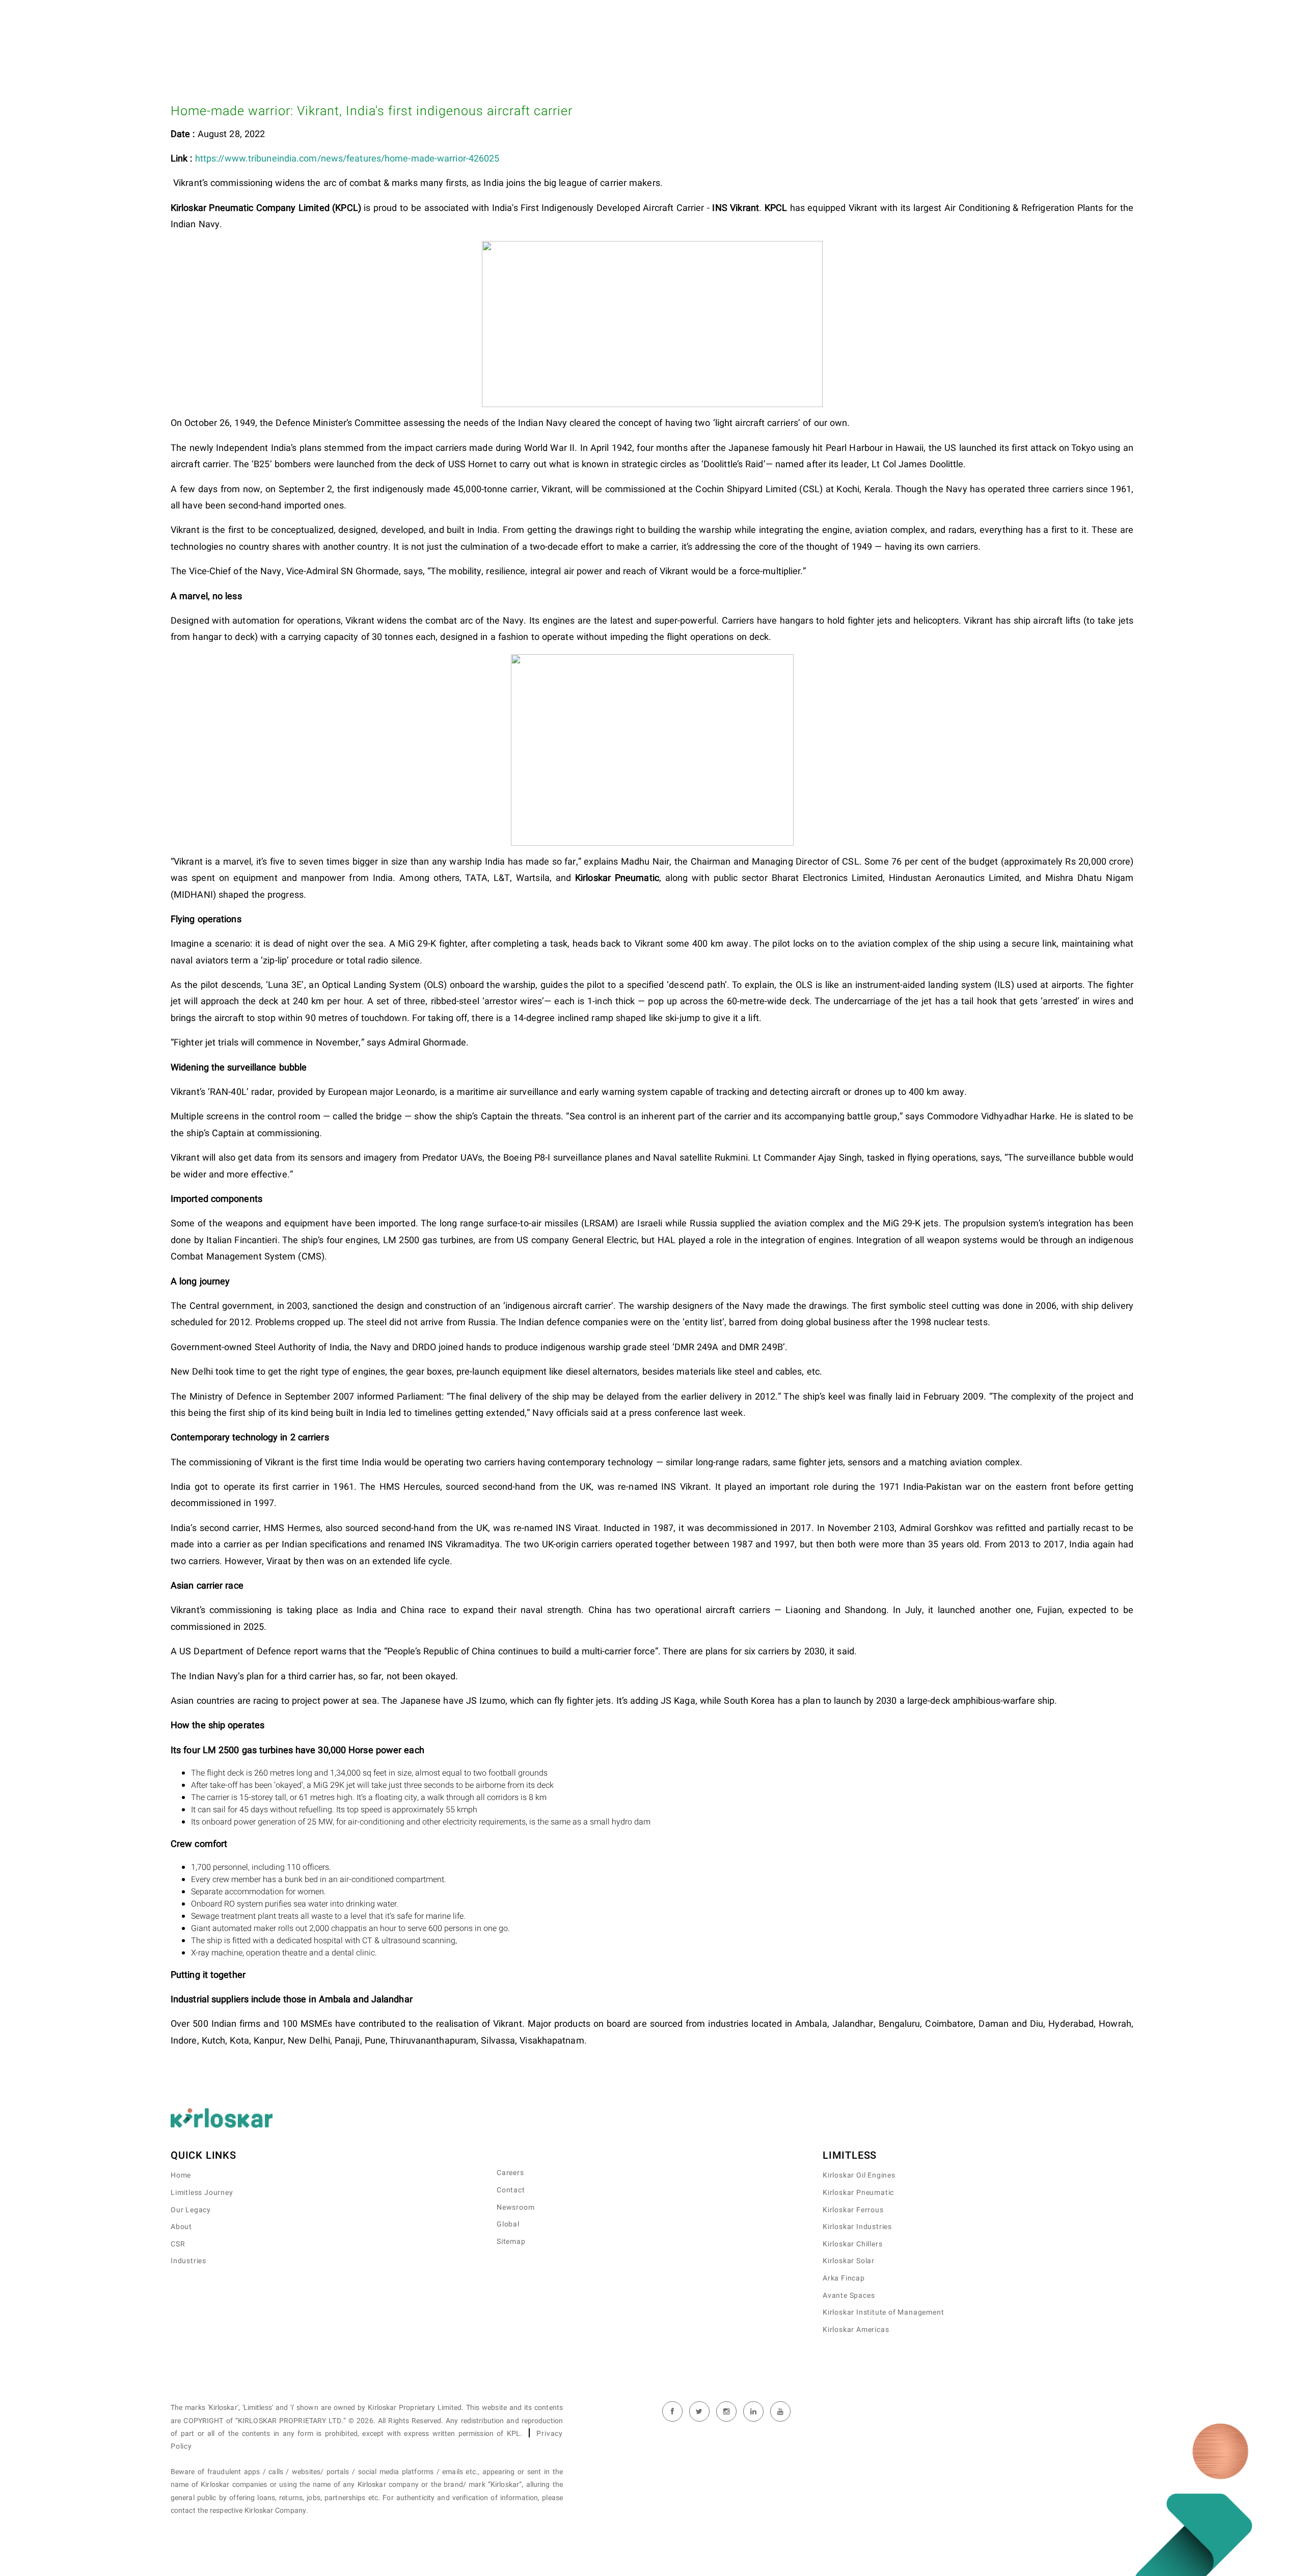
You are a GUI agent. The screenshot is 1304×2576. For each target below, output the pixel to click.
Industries (188, 2261)
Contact (511, 2190)
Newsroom (515, 2207)
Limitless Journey (202, 2193)
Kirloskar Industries (857, 2227)
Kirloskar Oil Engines (859, 2175)
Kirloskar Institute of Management (883, 2312)
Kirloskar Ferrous (853, 2210)
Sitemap (511, 2242)
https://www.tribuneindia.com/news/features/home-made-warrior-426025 (347, 159)
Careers (510, 2173)
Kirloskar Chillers (852, 2244)
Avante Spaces (849, 2296)
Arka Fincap (844, 2278)
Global (508, 2224)
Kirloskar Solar (849, 2261)
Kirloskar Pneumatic (858, 2193)
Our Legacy (191, 2210)
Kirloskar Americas (856, 2330)
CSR (178, 2244)
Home (181, 2175)
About (181, 2227)
